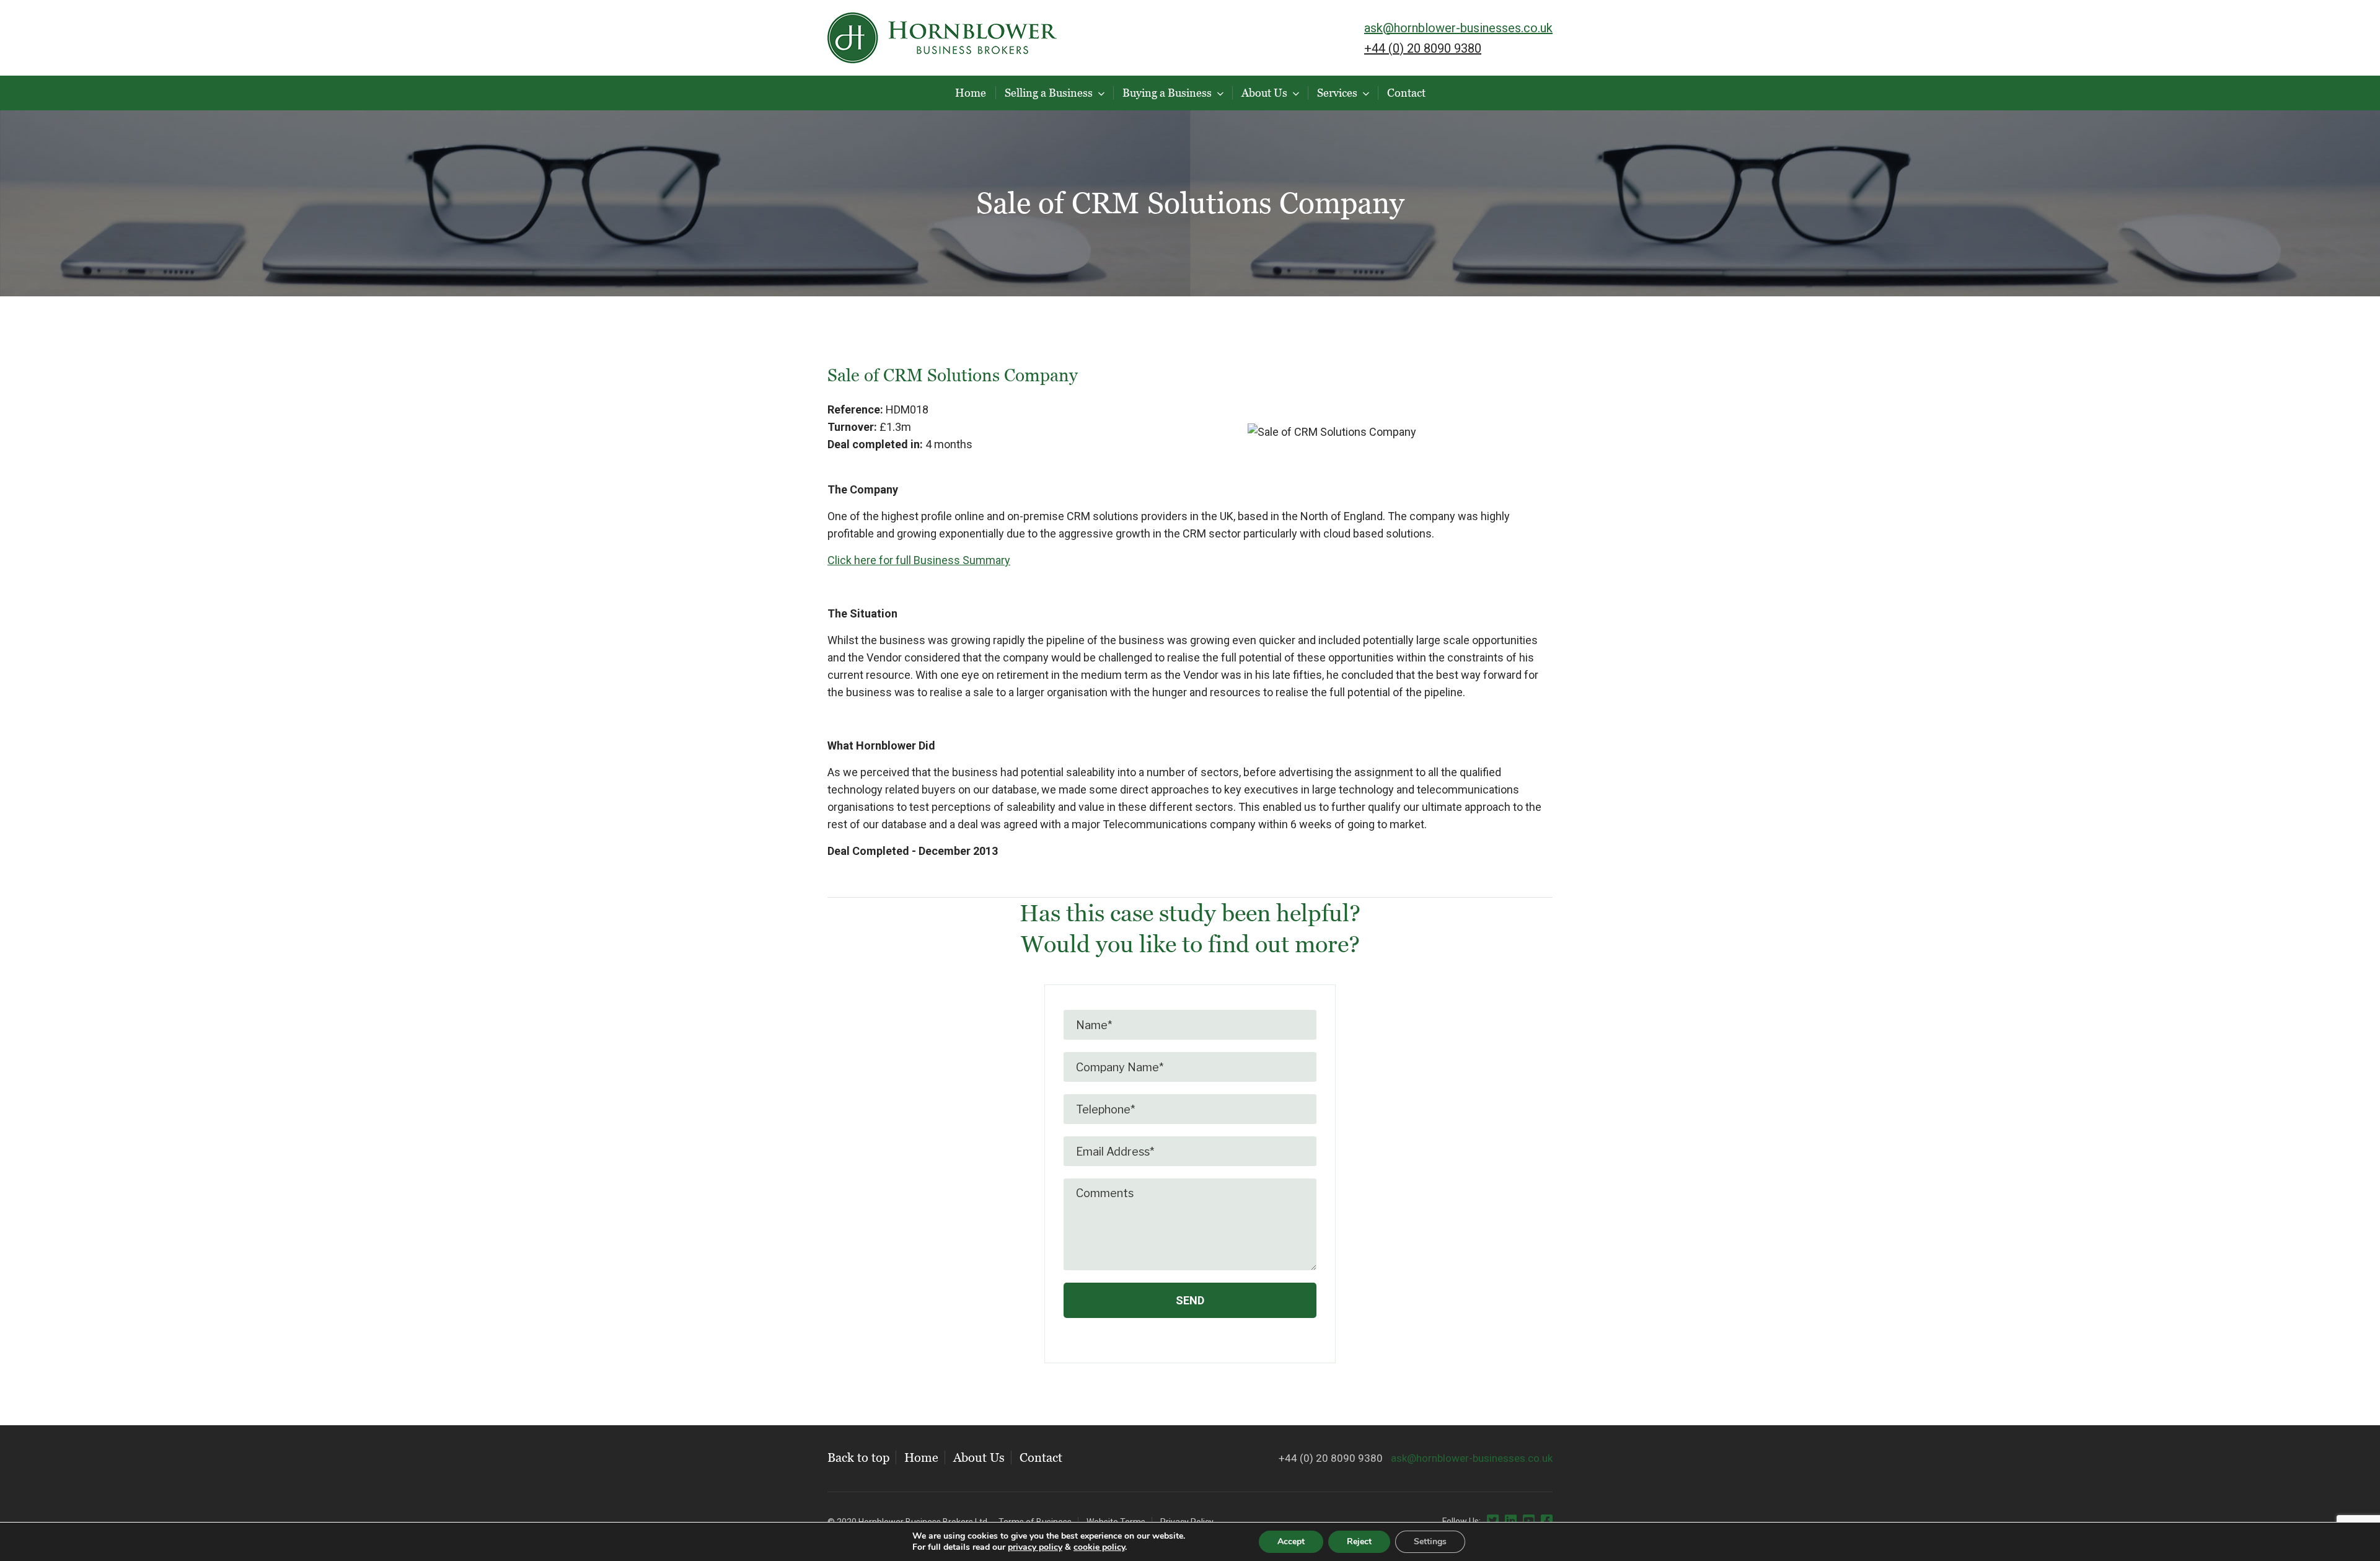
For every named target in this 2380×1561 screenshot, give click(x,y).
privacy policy (1035, 1547)
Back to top (858, 1457)
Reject (1359, 1541)
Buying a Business (1167, 93)
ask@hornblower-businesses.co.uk (1458, 28)
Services (1337, 93)
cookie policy (1099, 1547)
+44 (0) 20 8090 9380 (1423, 48)
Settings (1430, 1541)
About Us (1264, 93)
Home (971, 93)
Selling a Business (1049, 93)
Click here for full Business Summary (919, 560)
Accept (1291, 1541)
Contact (1406, 93)
